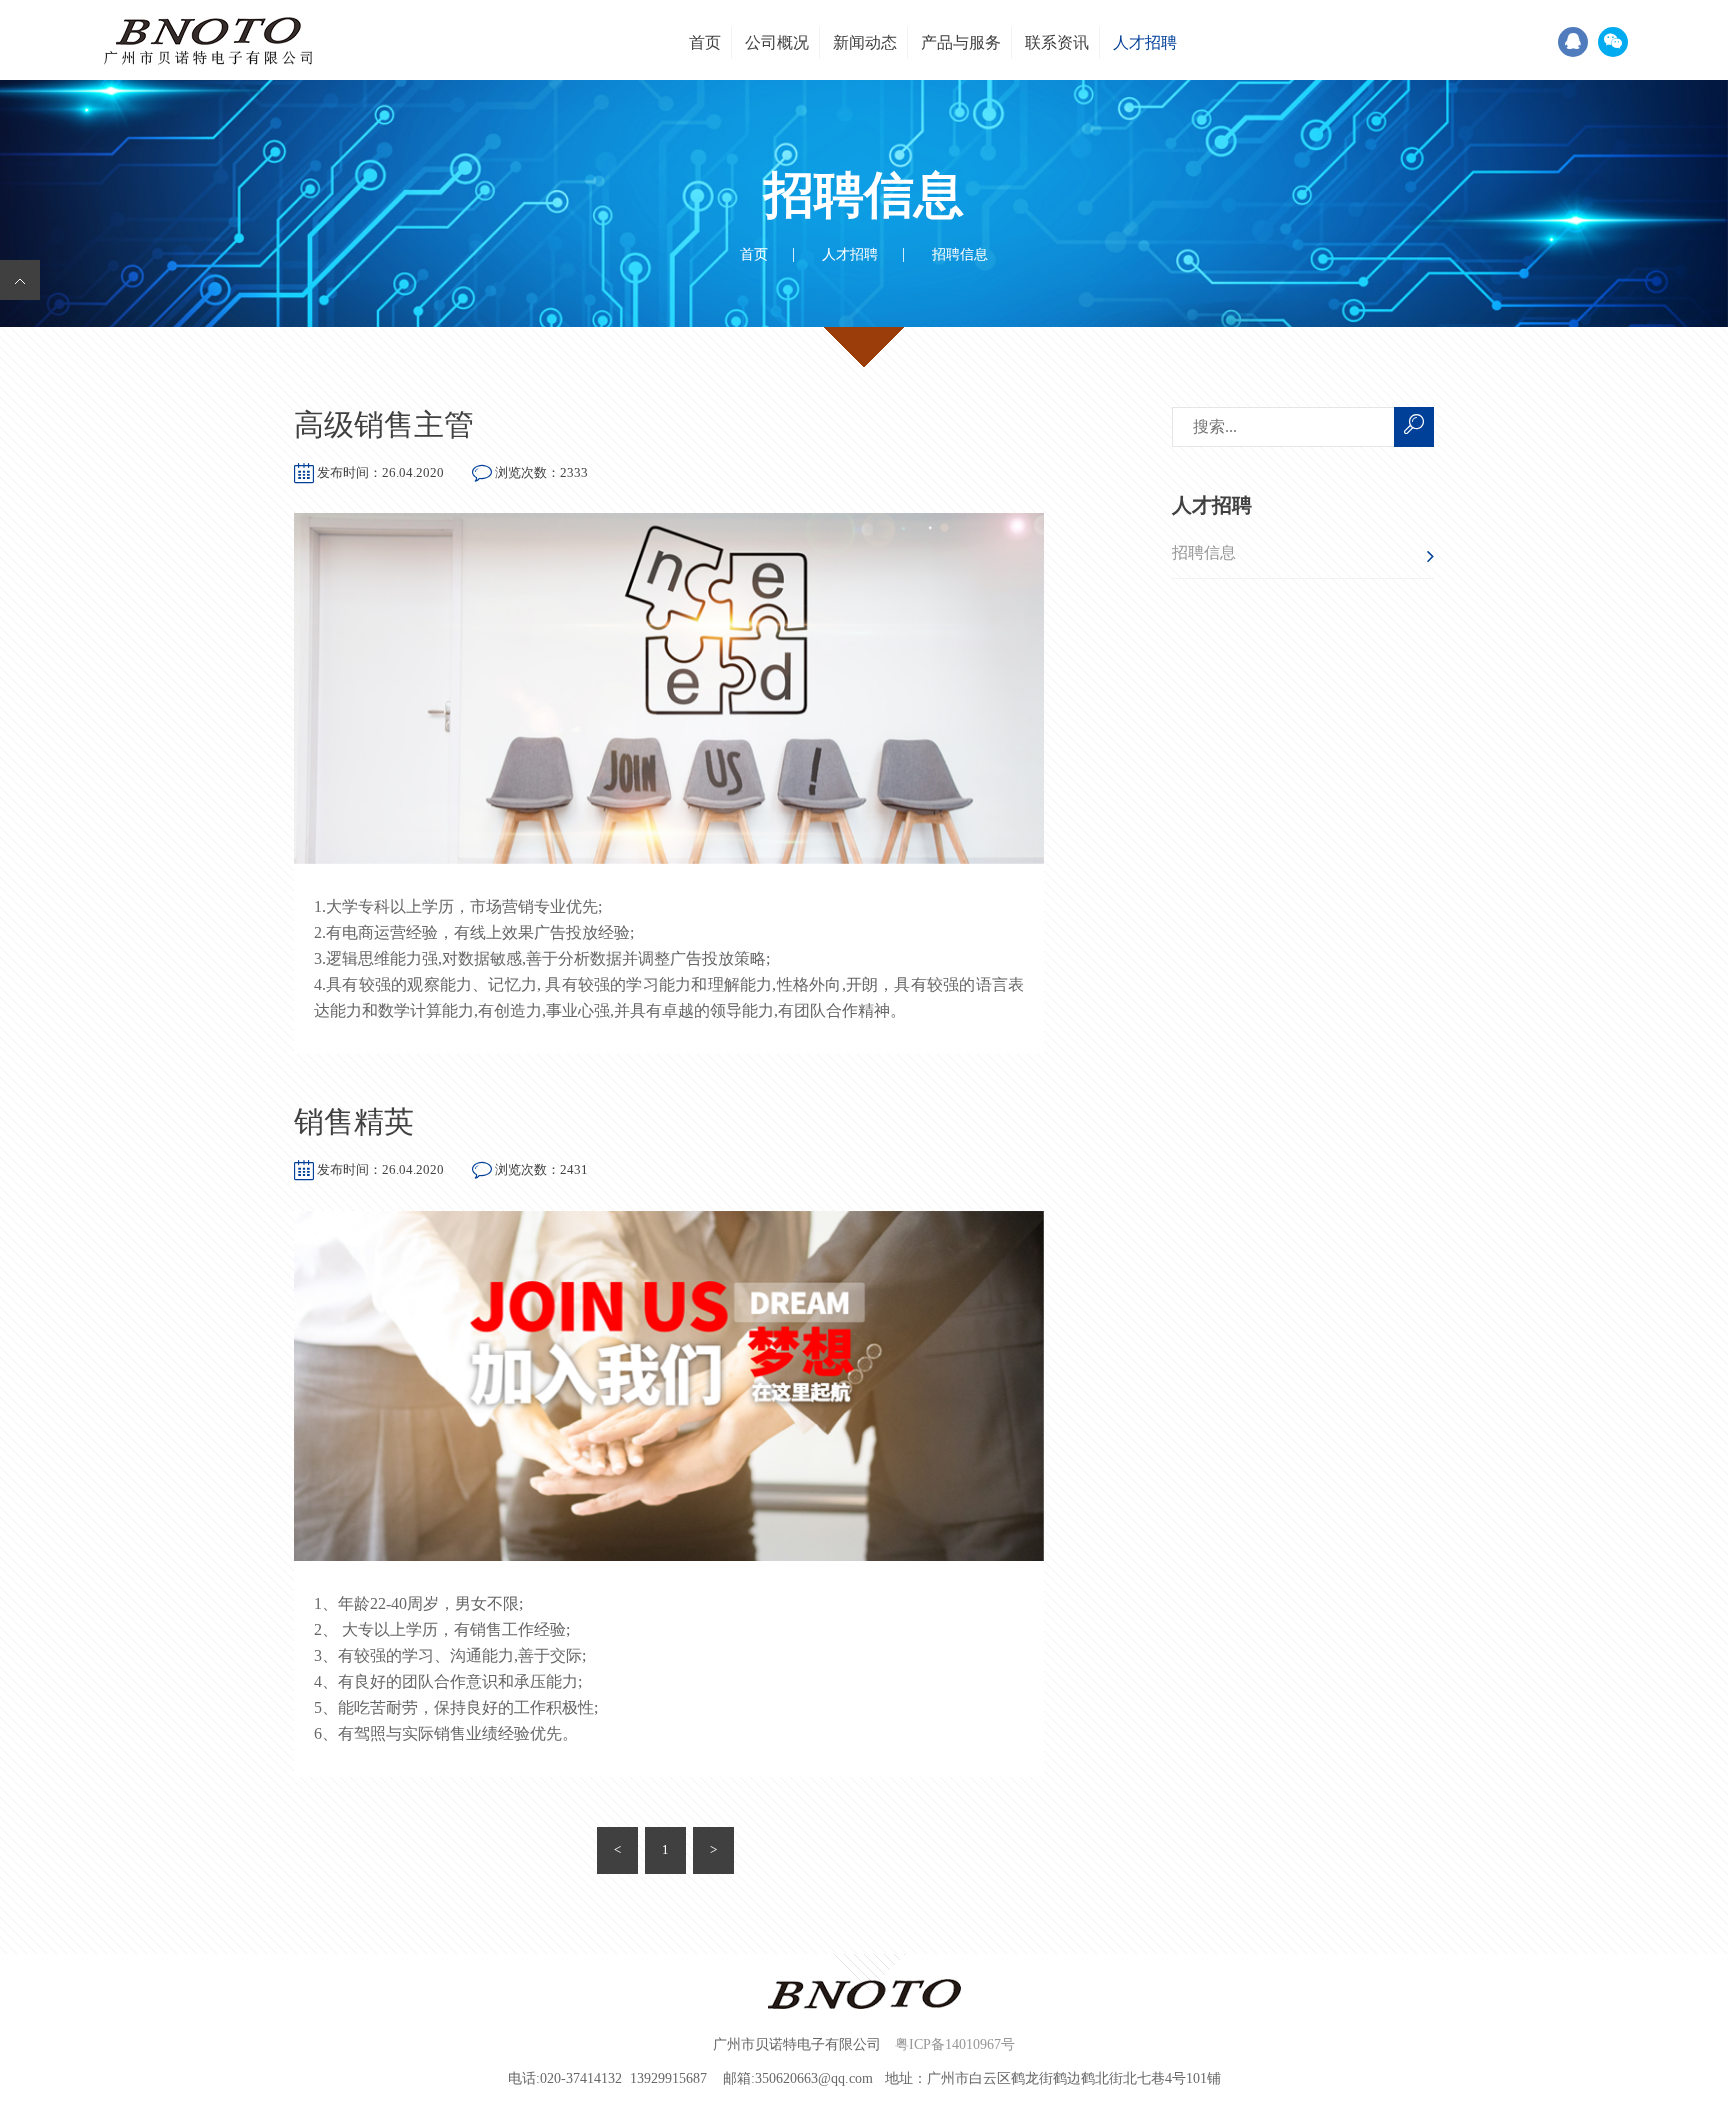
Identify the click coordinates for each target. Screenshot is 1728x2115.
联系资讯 (1057, 42)
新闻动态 (865, 42)
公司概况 (777, 42)
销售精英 (354, 1121)
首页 (705, 42)
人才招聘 (1145, 42)
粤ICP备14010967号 (955, 2045)
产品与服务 (961, 42)
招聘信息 (1204, 552)
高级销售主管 (384, 424)
